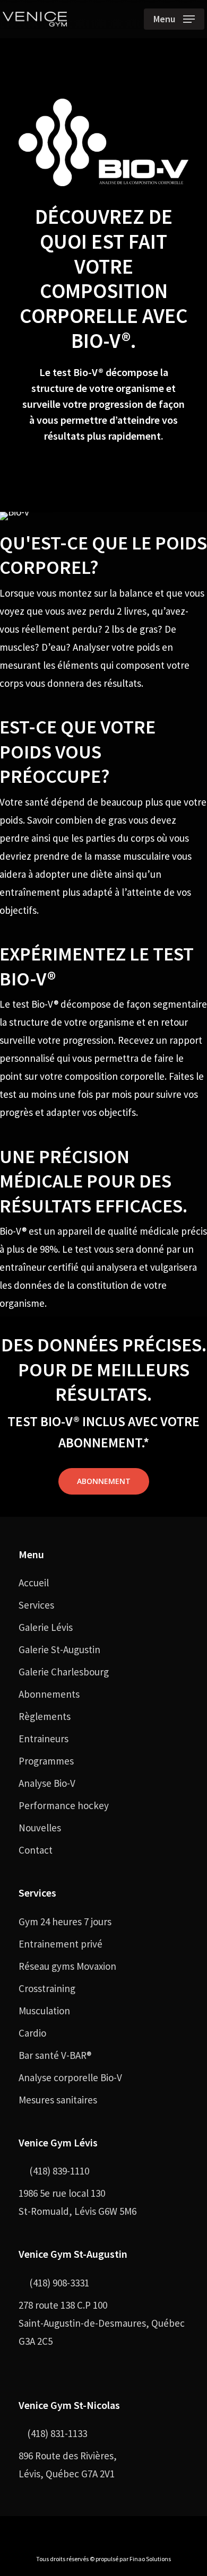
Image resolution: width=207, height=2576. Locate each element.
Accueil (34, 1583)
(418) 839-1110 (58, 2171)
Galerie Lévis (46, 1627)
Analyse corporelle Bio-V (70, 2077)
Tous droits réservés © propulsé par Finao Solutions (103, 2559)
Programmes (46, 1761)
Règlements (45, 1716)
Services (36, 1605)
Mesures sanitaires (58, 2100)
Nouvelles (40, 1828)
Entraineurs (44, 1739)
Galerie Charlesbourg (64, 1672)
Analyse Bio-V (47, 1783)
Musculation (44, 2011)
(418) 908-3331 (58, 2283)
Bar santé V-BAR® (55, 2055)
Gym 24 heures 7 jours (65, 1922)
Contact (36, 1850)
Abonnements (49, 1694)
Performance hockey (64, 1805)
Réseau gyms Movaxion (67, 1966)
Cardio (32, 2033)
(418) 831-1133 (57, 2433)
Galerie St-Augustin (59, 1649)
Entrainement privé (61, 1944)
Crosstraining (47, 1988)
